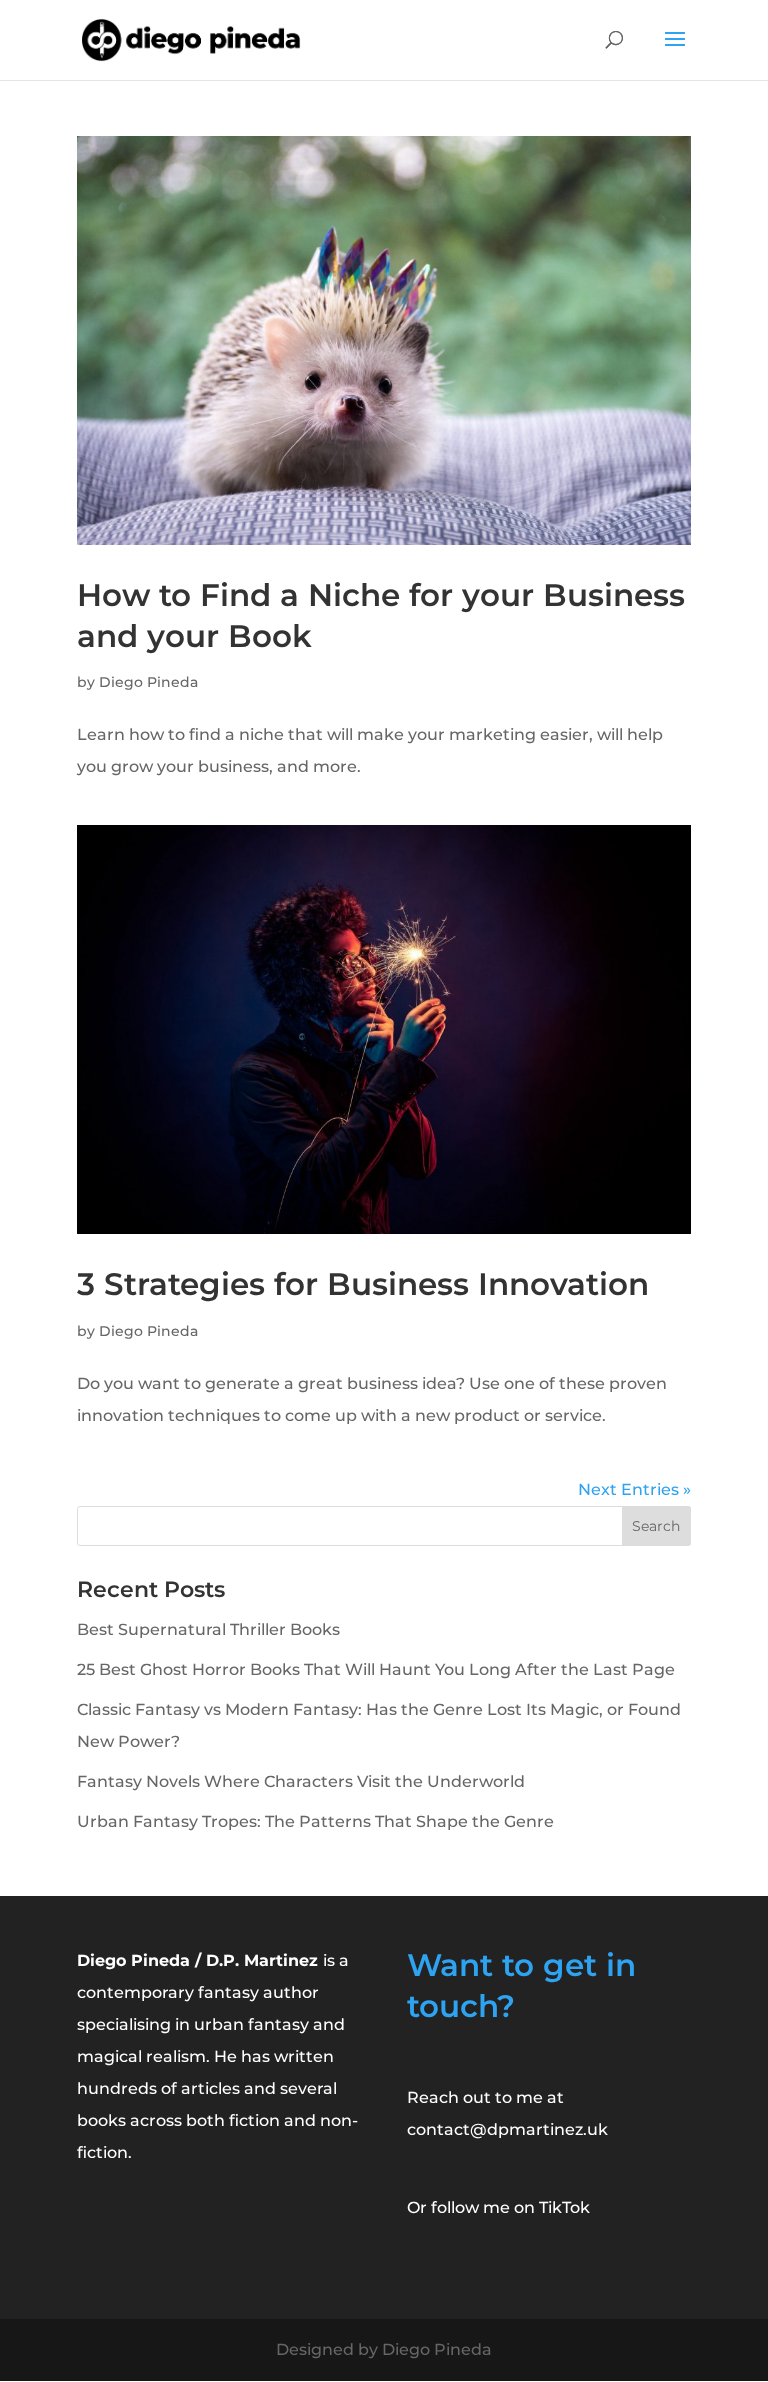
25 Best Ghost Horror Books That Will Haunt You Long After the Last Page (376, 1669)
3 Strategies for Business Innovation (363, 1284)
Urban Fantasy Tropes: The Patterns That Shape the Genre (315, 1821)
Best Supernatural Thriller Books (208, 1629)
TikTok (564, 2207)
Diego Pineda (148, 682)
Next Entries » (634, 1489)
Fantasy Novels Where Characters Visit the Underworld (301, 1781)
